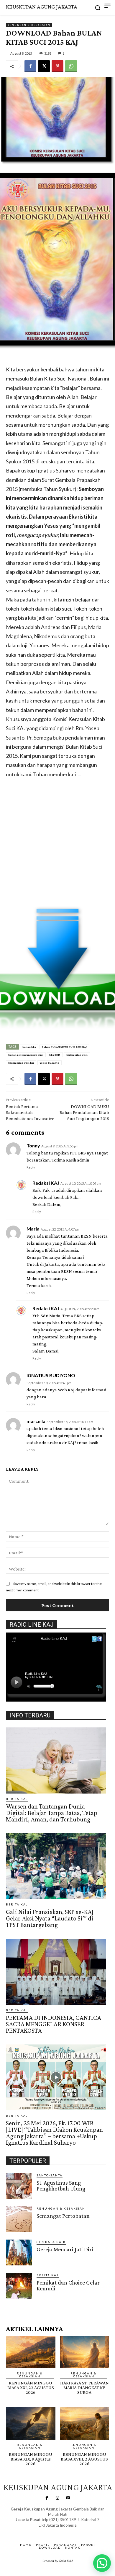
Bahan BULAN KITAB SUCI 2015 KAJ (64, 1047)
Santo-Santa (50, 2175)
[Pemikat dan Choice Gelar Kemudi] (19, 2286)
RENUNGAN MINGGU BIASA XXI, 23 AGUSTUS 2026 (31, 2388)
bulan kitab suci (77, 1055)
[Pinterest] (57, 66)
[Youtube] (68, 2498)
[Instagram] (57, 2498)
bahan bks (29, 1047)
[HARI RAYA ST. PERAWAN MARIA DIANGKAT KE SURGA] (85, 2352)
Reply (31, 1167)
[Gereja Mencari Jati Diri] (19, 2252)
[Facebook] (30, 66)
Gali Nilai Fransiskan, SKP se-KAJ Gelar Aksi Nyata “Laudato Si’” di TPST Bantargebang (50, 1918)
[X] (44, 66)
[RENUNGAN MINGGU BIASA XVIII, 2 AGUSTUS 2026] (85, 2423)
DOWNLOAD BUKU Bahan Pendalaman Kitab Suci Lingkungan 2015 (84, 1113)
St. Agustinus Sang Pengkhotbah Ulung (61, 2186)
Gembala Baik (51, 2242)
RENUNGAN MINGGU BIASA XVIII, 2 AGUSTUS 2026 (84, 2459)
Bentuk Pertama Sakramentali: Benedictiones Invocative (30, 1113)
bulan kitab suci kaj (21, 1063)
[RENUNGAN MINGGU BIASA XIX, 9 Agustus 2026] (31, 2423)
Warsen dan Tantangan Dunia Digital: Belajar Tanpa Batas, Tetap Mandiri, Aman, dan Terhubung (52, 1813)
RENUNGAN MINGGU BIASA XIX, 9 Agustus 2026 (31, 2459)
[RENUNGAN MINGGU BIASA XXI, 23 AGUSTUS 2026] (31, 2352)
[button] (102, 2563)
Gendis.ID (17, 2301)
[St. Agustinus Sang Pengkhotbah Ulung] (19, 2186)
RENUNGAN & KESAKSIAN (29, 25)
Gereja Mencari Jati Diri (65, 2249)
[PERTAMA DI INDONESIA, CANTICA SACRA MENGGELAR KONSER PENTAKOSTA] (56, 1972)
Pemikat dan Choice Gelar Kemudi (68, 2285)
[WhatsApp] (71, 66)
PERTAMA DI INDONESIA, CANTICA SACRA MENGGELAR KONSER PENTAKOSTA (54, 2024)
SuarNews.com (49, 2531)
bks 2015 (55, 1055)
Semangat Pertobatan (63, 2216)
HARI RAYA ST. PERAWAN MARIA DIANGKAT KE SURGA (84, 2388)
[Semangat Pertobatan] (19, 2219)
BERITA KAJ (17, 1799)
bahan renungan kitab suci (26, 1055)
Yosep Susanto (50, 1063)
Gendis (75, 2531)
